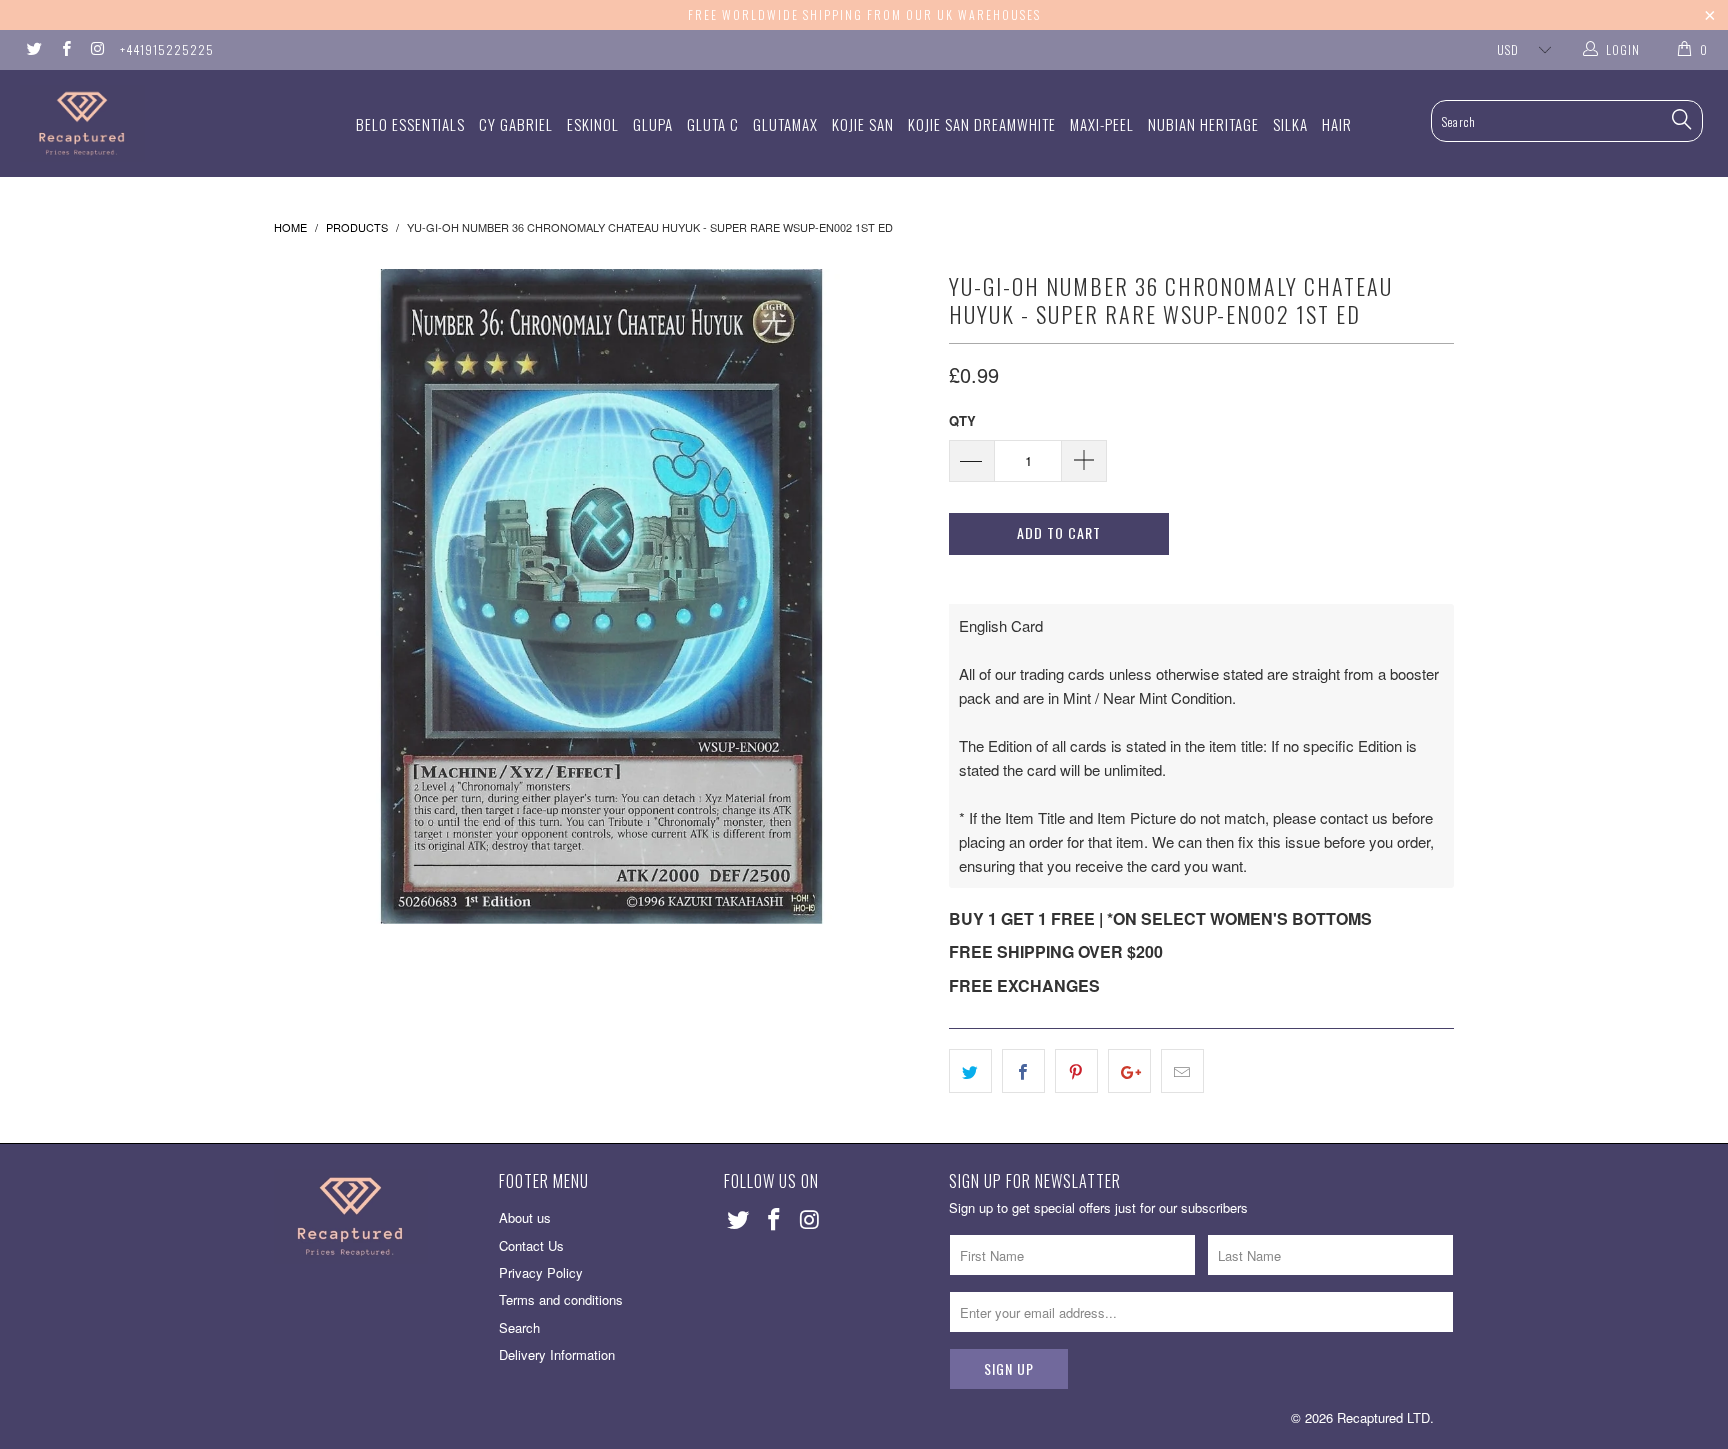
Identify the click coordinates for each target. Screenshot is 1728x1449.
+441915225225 (167, 49)
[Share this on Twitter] (970, 1071)
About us (525, 1217)
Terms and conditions (561, 1299)
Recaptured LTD (1383, 1417)
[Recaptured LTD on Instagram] (96, 49)
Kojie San (863, 124)
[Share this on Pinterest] (1076, 1071)
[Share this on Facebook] (1023, 1071)
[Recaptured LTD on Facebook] (64, 49)
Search (519, 1327)
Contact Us (531, 1245)
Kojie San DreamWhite (982, 124)
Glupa (653, 124)
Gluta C (713, 124)
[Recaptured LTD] (148, 123)
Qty (962, 420)
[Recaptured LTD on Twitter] (33, 49)
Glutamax (785, 124)
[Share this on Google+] (1129, 1071)
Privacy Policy (541, 1272)
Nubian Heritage (1203, 124)
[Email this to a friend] (1182, 1071)
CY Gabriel (516, 124)
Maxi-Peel (1102, 124)
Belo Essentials (410, 124)
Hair (1337, 124)
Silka (1290, 124)
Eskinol (593, 124)
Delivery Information (557, 1354)
